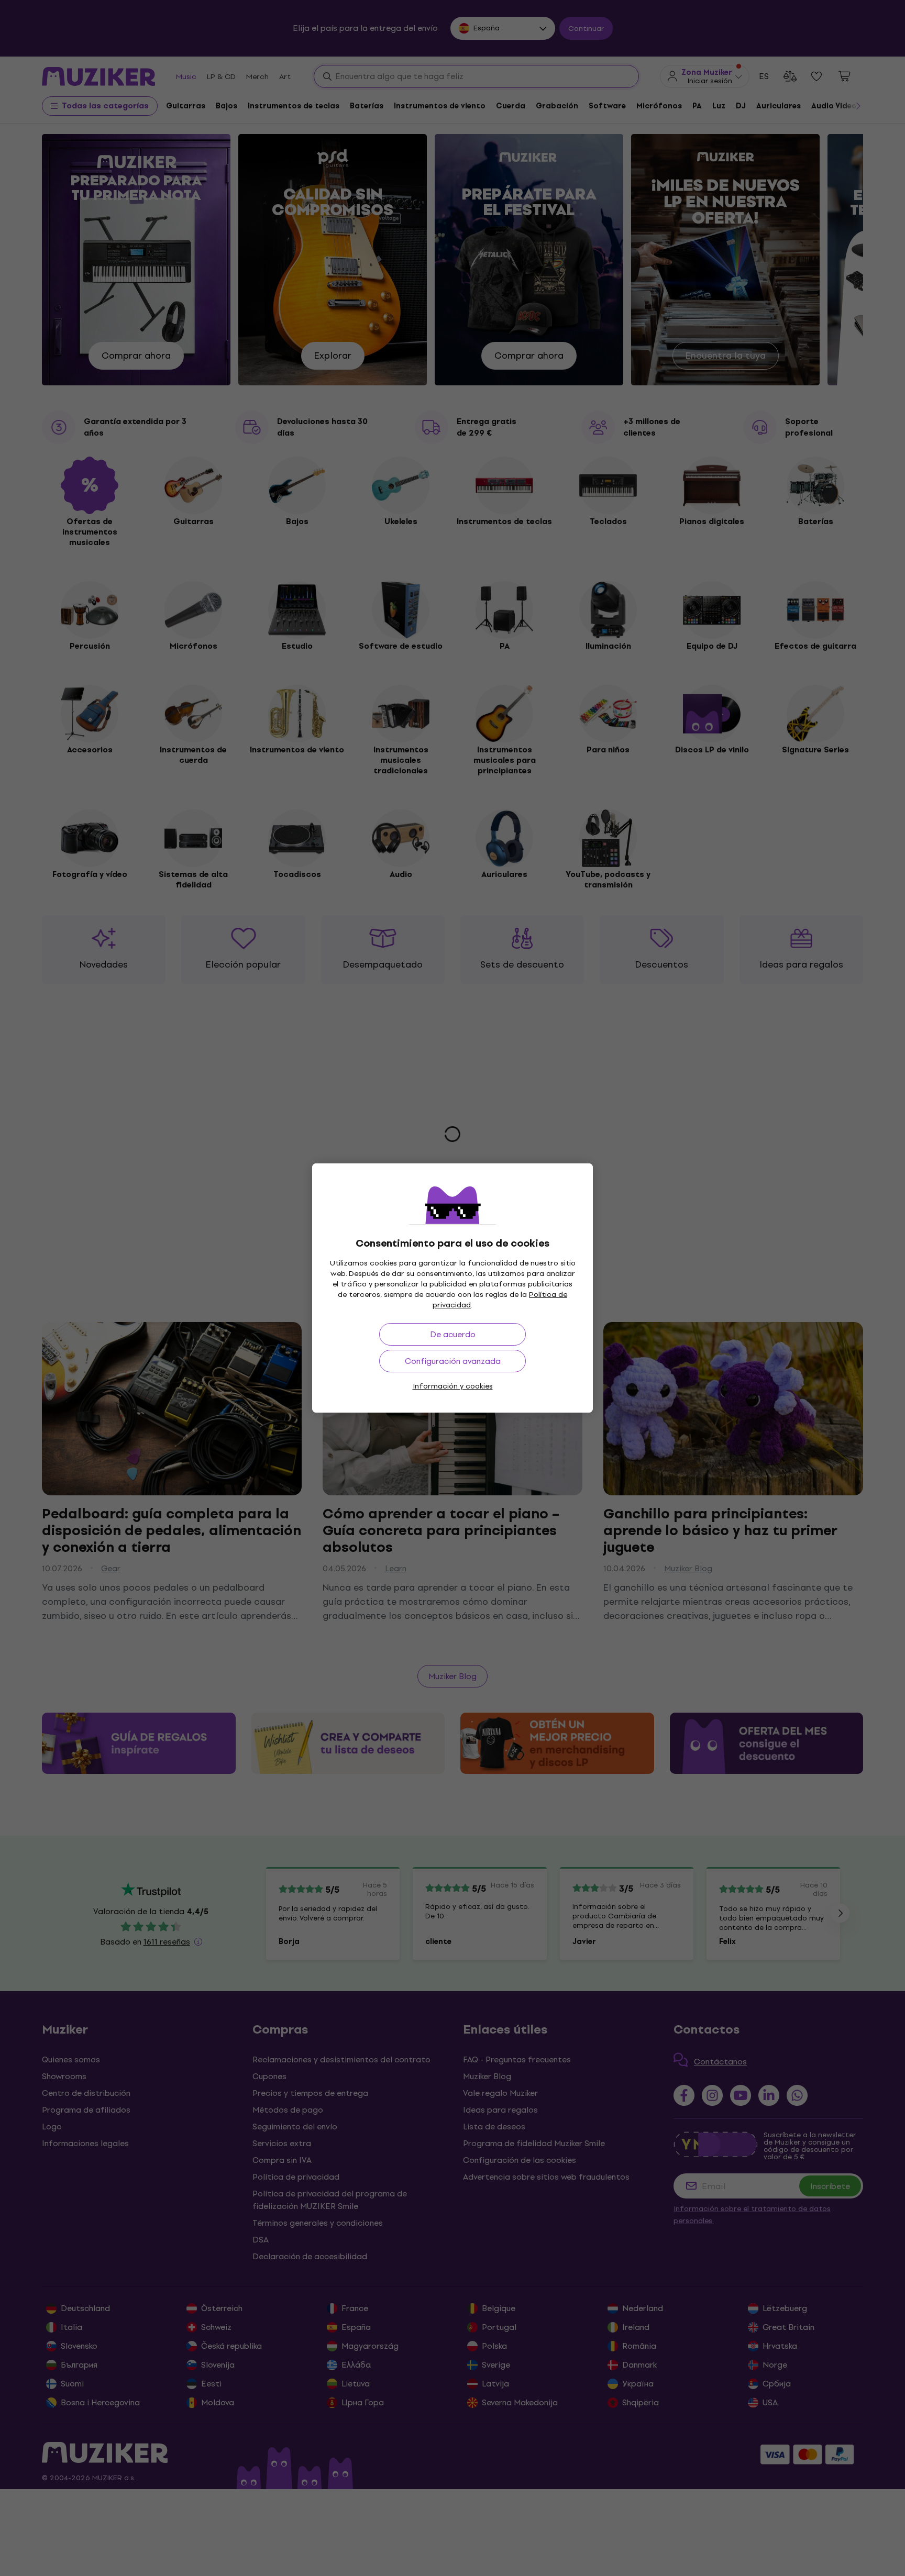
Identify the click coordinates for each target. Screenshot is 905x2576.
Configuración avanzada (453, 1361)
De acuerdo (453, 1334)
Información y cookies (453, 1386)
